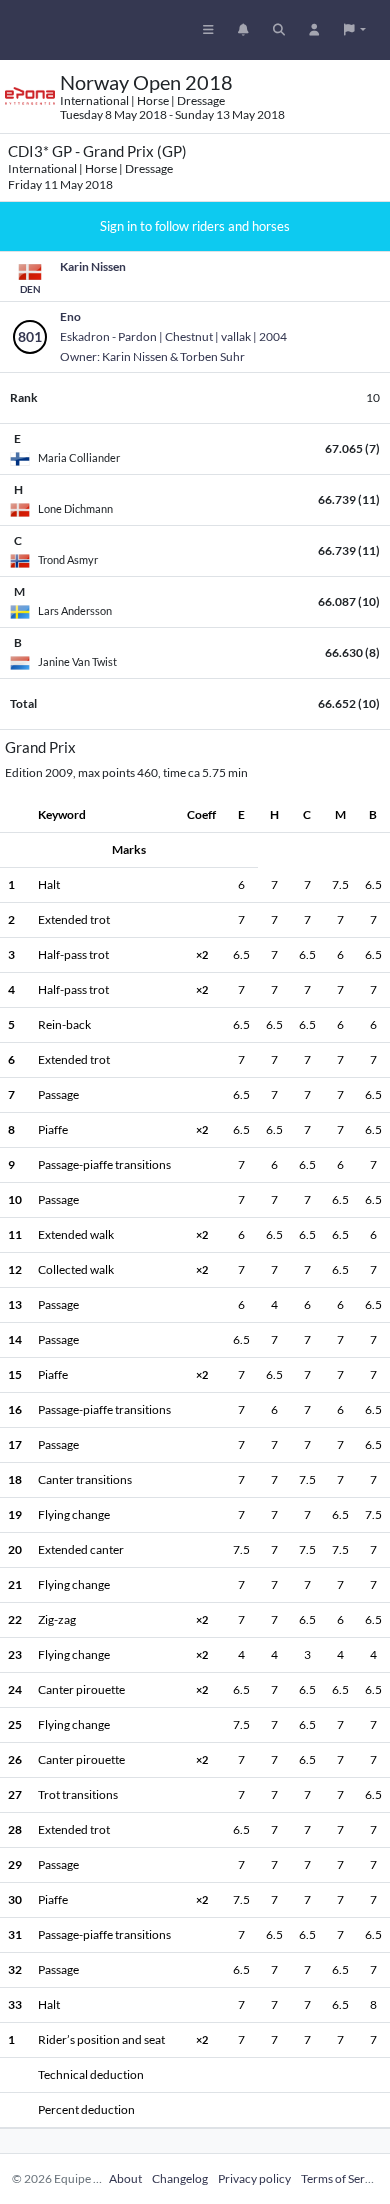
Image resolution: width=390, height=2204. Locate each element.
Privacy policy (254, 2178)
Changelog (180, 2178)
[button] (355, 30)
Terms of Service (343, 2178)
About (125, 2178)
